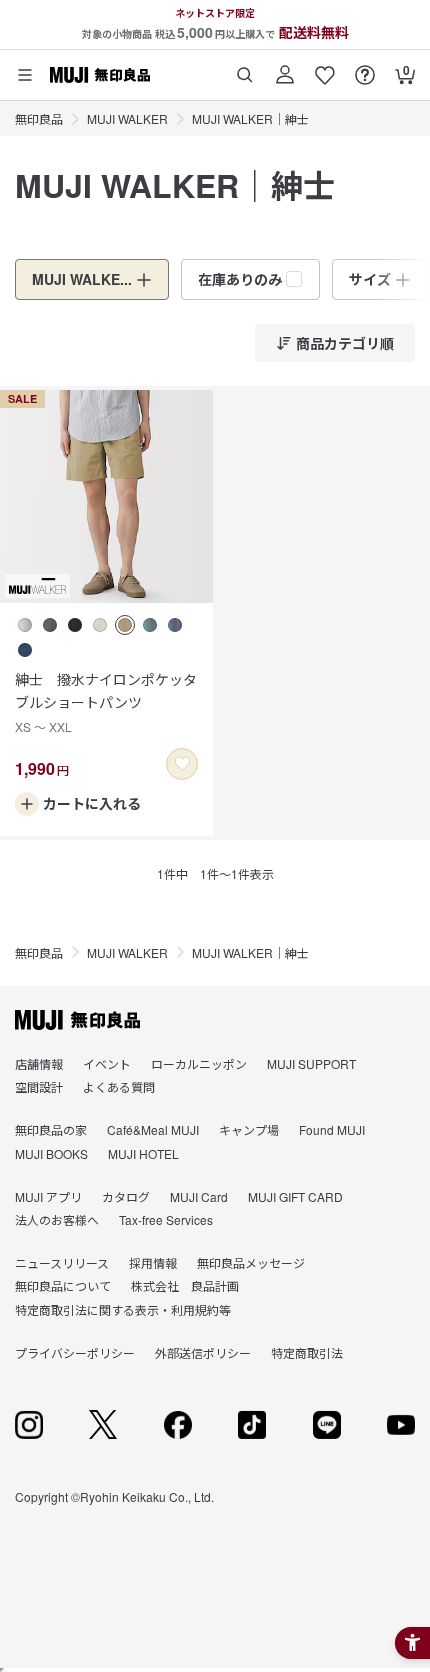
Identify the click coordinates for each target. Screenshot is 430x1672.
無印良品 (39, 118)
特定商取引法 (307, 1352)
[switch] (182, 764)
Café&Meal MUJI (153, 1129)
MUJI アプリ (48, 1196)
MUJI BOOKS (51, 1153)
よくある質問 (119, 1086)
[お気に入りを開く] (325, 67)
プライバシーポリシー (75, 1352)
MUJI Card (199, 1196)
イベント (107, 1063)
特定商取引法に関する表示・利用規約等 (123, 1309)
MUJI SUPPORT (311, 1063)
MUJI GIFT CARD (295, 1196)
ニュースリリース (62, 1262)
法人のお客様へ (57, 1219)
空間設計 (39, 1086)
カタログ (126, 1196)
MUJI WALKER (127, 118)
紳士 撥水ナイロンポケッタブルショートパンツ (106, 702)
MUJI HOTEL (143, 1153)
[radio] (25, 625)
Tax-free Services (166, 1219)
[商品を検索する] (245, 67)
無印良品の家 (51, 1129)
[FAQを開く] (365, 67)
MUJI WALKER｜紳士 (250, 118)
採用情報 (153, 1262)
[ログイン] (285, 67)
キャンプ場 (249, 1129)
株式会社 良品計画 (185, 1285)
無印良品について (63, 1285)
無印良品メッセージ (251, 1262)
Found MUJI (332, 1129)
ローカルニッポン (199, 1063)
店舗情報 (39, 1063)
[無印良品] (77, 1020)
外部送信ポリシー (203, 1352)
